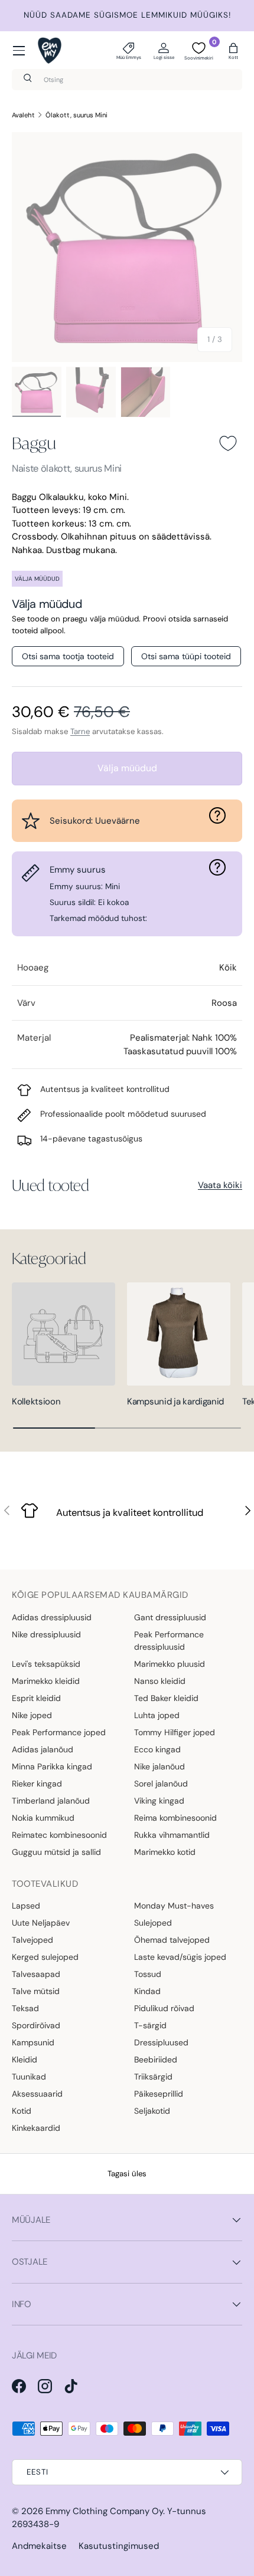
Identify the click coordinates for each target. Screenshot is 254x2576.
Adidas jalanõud (43, 1749)
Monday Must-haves (174, 1906)
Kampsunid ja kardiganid (175, 1401)
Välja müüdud (127, 768)
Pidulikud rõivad (164, 2008)
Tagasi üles (127, 2174)
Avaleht (23, 115)
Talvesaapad (36, 1974)
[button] (233, 51)
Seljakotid (152, 2111)
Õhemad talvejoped (172, 1940)
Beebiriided (156, 2060)
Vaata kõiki (220, 1185)
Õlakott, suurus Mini (76, 115)
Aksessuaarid (37, 2094)
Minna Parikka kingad (52, 1766)
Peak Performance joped (59, 1732)
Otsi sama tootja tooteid (68, 656)
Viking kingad (159, 1801)
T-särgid (150, 2025)
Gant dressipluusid (170, 1617)
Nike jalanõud (159, 1766)
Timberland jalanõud (51, 1801)
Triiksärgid (153, 2077)
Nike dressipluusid (46, 1634)
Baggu (34, 443)
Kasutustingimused (119, 2546)
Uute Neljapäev (41, 1923)
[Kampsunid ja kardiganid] (179, 1334)
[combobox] (127, 80)
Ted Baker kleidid (166, 1698)
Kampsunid (33, 2042)
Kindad (147, 1991)
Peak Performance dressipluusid (169, 1641)
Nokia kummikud (43, 1818)
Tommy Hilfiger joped (175, 1732)
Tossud (148, 1974)
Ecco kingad (157, 1749)
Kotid (22, 2111)
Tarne (80, 731)
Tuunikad (29, 2077)
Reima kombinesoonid (175, 1818)
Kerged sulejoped (45, 1957)
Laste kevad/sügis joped (180, 1957)
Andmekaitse (39, 2546)
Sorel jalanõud (161, 1784)
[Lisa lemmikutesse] (228, 443)
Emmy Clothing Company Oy (104, 2511)
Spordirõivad (36, 2025)
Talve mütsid (36, 1991)
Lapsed (26, 1906)
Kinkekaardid (36, 2128)
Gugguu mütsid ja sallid (56, 1852)
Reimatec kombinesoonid (59, 1835)
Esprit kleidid (36, 1698)
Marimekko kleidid (46, 1681)
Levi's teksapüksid (46, 1664)
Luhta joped (157, 1715)
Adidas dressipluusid (52, 1617)
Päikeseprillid (159, 2094)
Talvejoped (32, 1940)
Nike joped (32, 1715)
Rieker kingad (37, 1784)
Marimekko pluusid (170, 1664)
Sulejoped (153, 1923)
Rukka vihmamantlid (172, 1835)
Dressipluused (161, 2042)
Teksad (25, 2008)
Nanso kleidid (160, 1681)
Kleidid (25, 2060)
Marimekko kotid (165, 1852)
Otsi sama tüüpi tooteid (186, 656)
